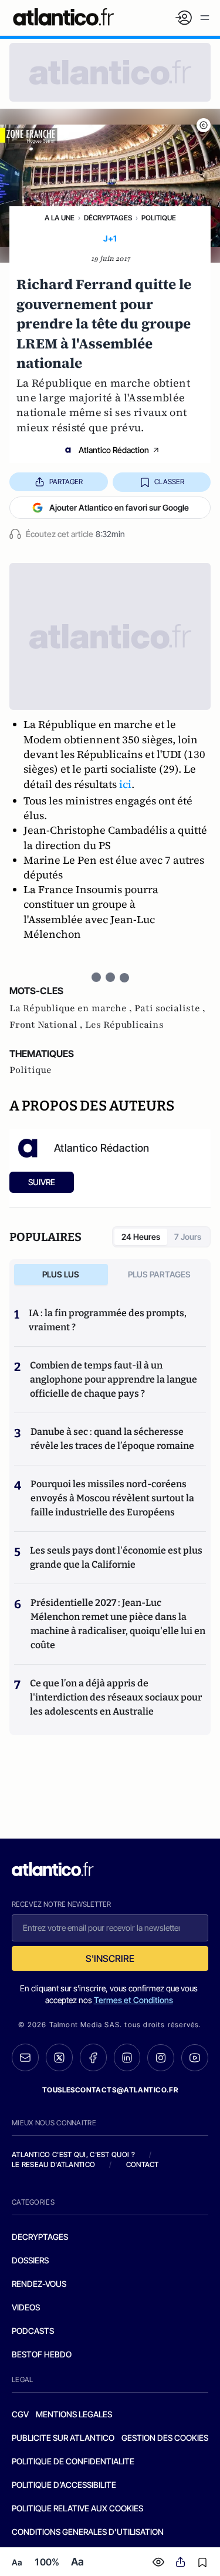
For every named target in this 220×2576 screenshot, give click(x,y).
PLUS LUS (61, 1274)
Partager (66, 482)
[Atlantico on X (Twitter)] (59, 2057)
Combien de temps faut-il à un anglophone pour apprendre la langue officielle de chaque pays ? (114, 1379)
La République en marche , (72, 1008)
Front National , (47, 1025)
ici (125, 784)
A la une (60, 218)
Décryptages (108, 218)
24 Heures (141, 1237)
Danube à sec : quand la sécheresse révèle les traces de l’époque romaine (112, 1439)
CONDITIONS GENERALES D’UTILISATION (88, 2532)
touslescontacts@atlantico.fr (110, 2090)
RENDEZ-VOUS (39, 2284)
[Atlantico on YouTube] (195, 2058)
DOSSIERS (30, 2260)
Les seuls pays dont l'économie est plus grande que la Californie (116, 1557)
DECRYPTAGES (40, 2237)
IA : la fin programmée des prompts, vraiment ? (108, 1320)
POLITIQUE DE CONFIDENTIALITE (73, 2461)
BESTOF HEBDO (42, 2354)
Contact (143, 2164)
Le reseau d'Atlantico (53, 2164)
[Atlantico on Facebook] (93, 2057)
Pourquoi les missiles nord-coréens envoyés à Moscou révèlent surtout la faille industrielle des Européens (112, 1498)
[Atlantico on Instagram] (161, 2058)
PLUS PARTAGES (159, 1274)
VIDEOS (26, 2307)
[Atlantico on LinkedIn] (127, 2057)
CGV (20, 2414)
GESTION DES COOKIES (165, 2438)
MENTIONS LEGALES (74, 2414)
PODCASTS (33, 2331)
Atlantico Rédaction (114, 450)
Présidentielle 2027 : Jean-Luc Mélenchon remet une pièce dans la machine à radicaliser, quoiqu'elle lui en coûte (118, 1624)
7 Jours (188, 1237)
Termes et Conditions (133, 2000)
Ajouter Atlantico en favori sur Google (119, 507)
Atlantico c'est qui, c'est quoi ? (73, 2154)
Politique (159, 218)
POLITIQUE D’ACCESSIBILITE (64, 2485)
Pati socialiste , (170, 1008)
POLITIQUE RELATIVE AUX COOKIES (77, 2508)
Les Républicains (124, 1025)
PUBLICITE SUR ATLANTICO (63, 2438)
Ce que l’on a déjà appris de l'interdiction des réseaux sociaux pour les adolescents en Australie (116, 1697)
